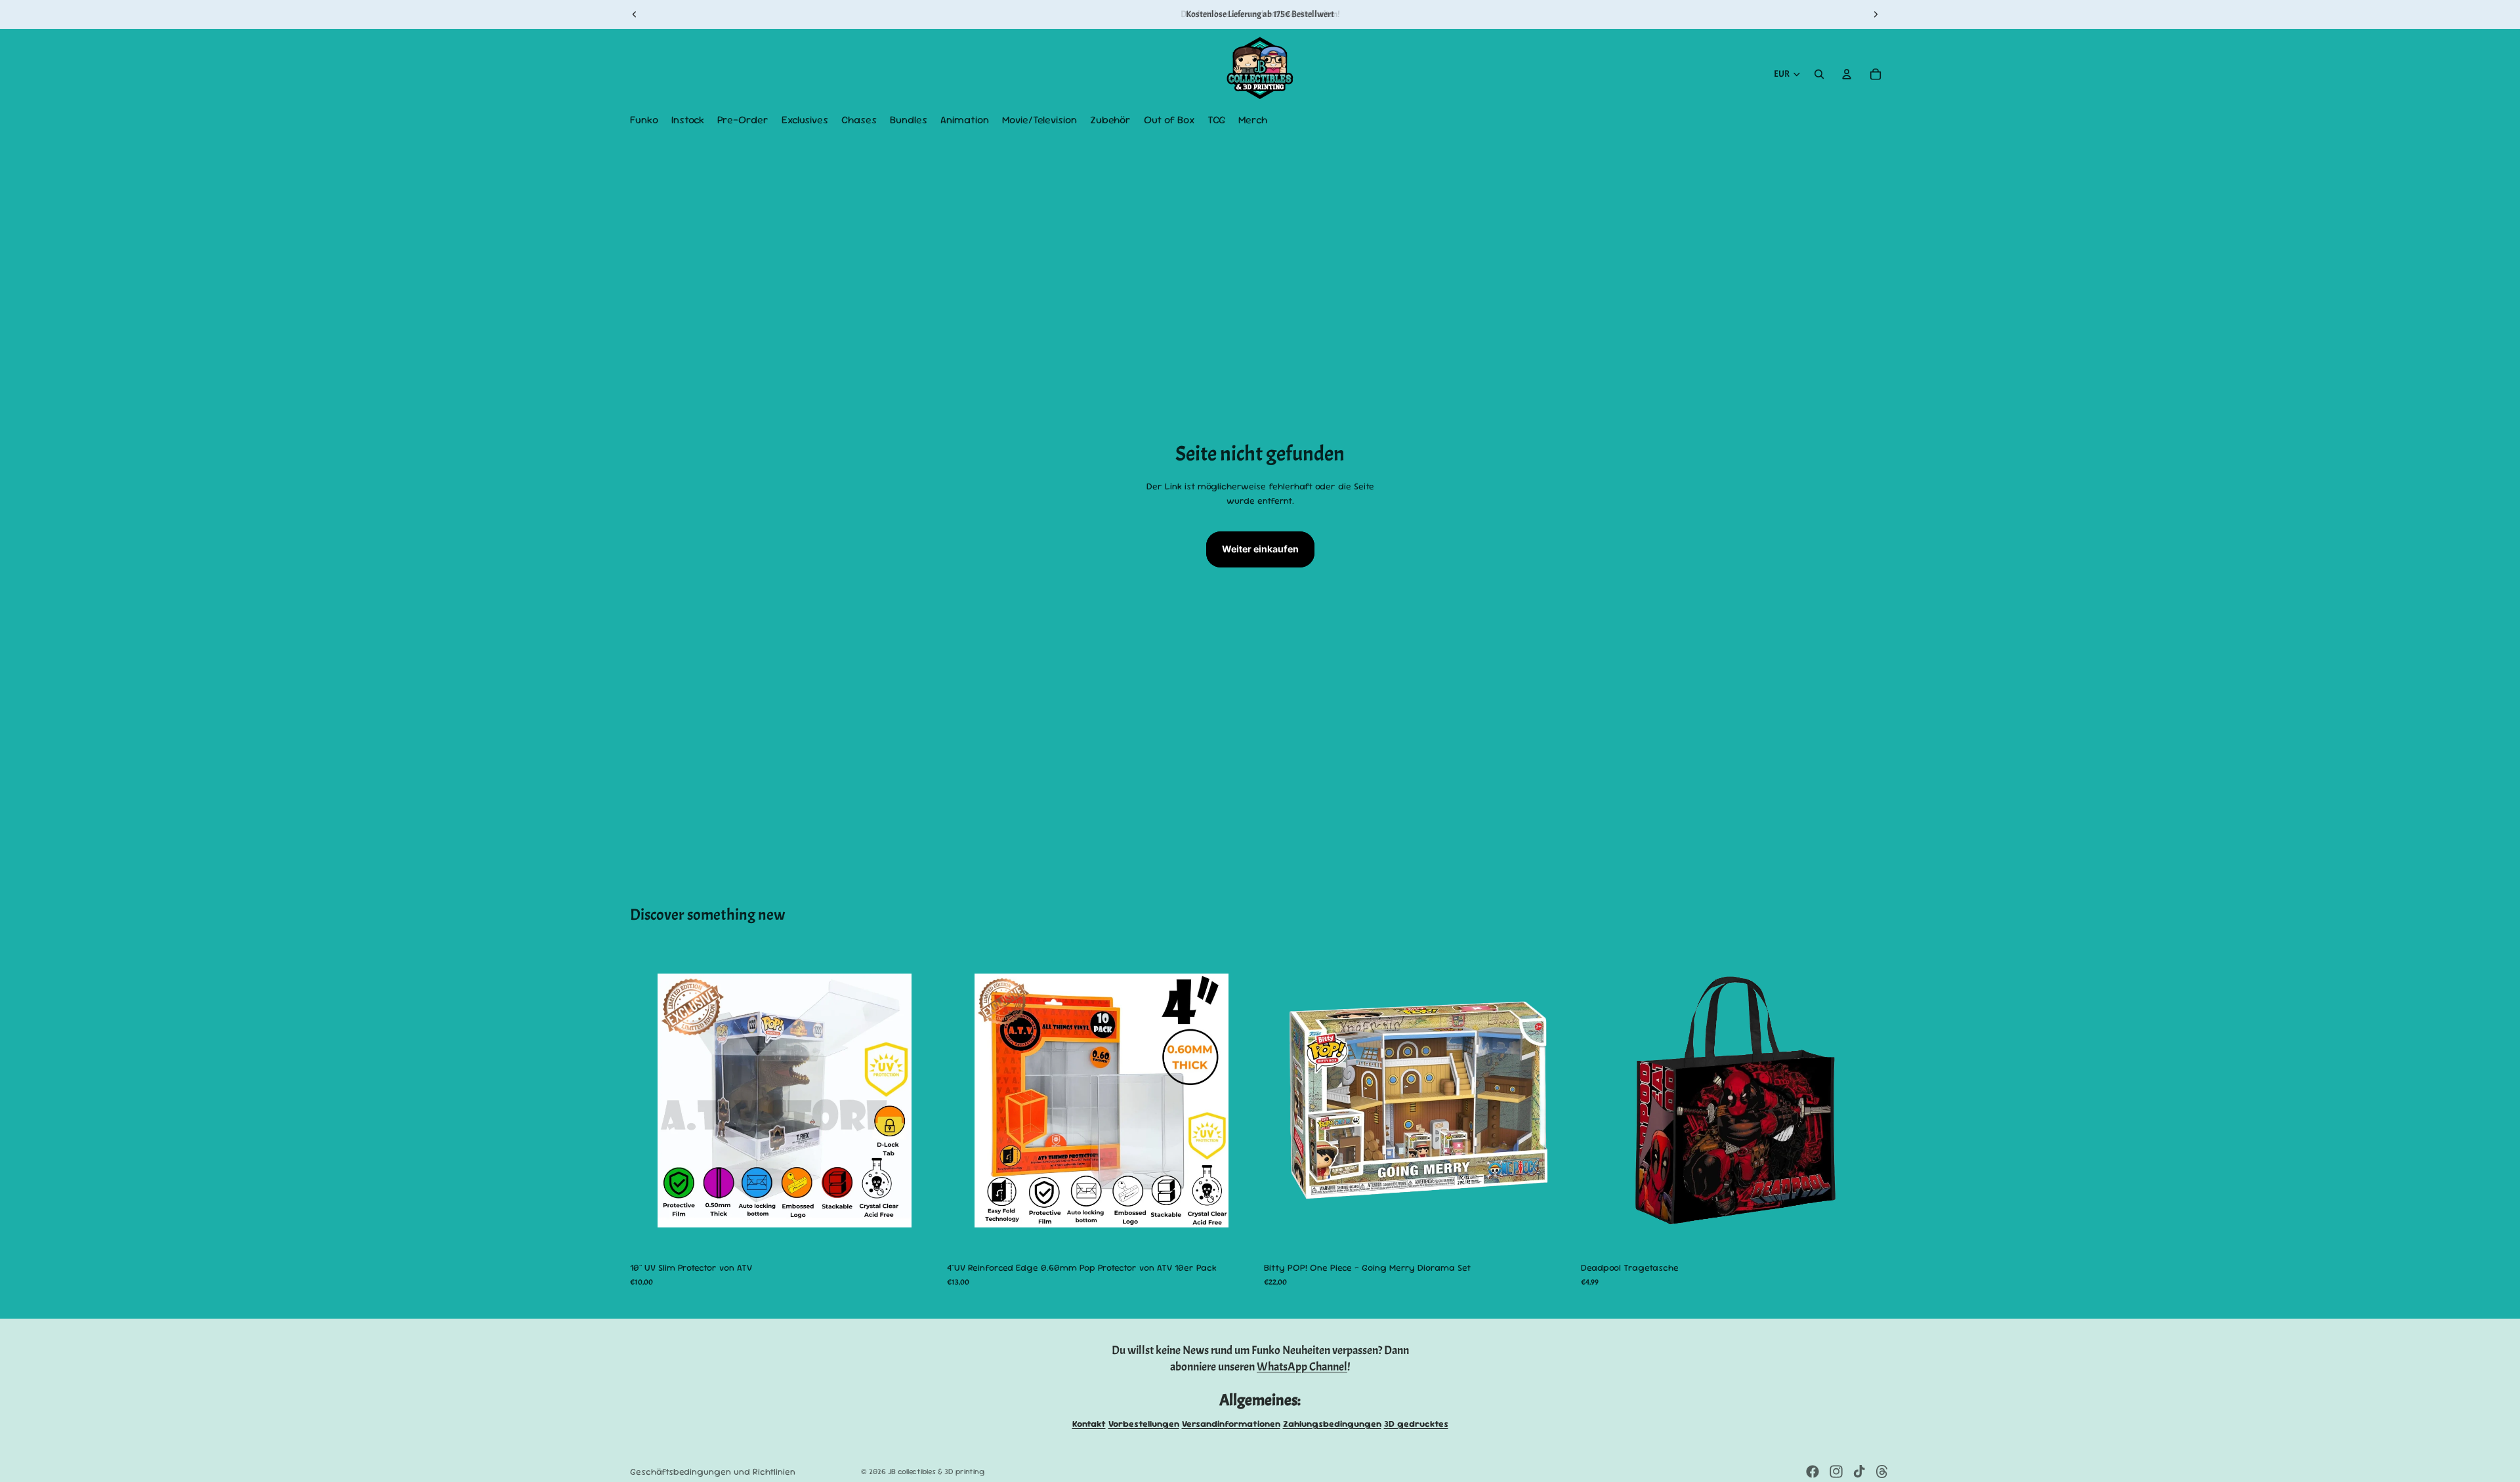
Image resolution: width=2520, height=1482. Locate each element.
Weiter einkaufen (1260, 549)
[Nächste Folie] (1876, 14)
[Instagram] (1836, 1472)
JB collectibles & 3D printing (936, 1472)
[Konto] (1847, 74)
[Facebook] (1813, 1472)
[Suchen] (1819, 74)
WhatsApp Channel (1302, 1367)
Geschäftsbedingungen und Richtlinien (713, 1472)
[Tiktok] (1859, 1472)
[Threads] (1882, 1472)
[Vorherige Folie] (635, 14)
